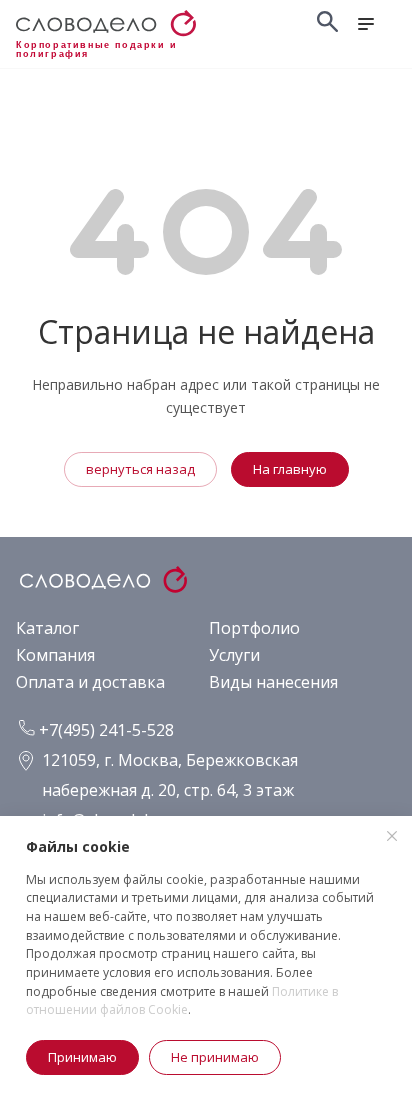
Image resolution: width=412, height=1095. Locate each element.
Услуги (234, 655)
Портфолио (254, 628)
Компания (55, 655)
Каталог (47, 628)
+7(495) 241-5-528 (104, 730)
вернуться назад (140, 469)
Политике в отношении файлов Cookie (182, 1001)
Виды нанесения (273, 682)
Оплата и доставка (90, 682)
